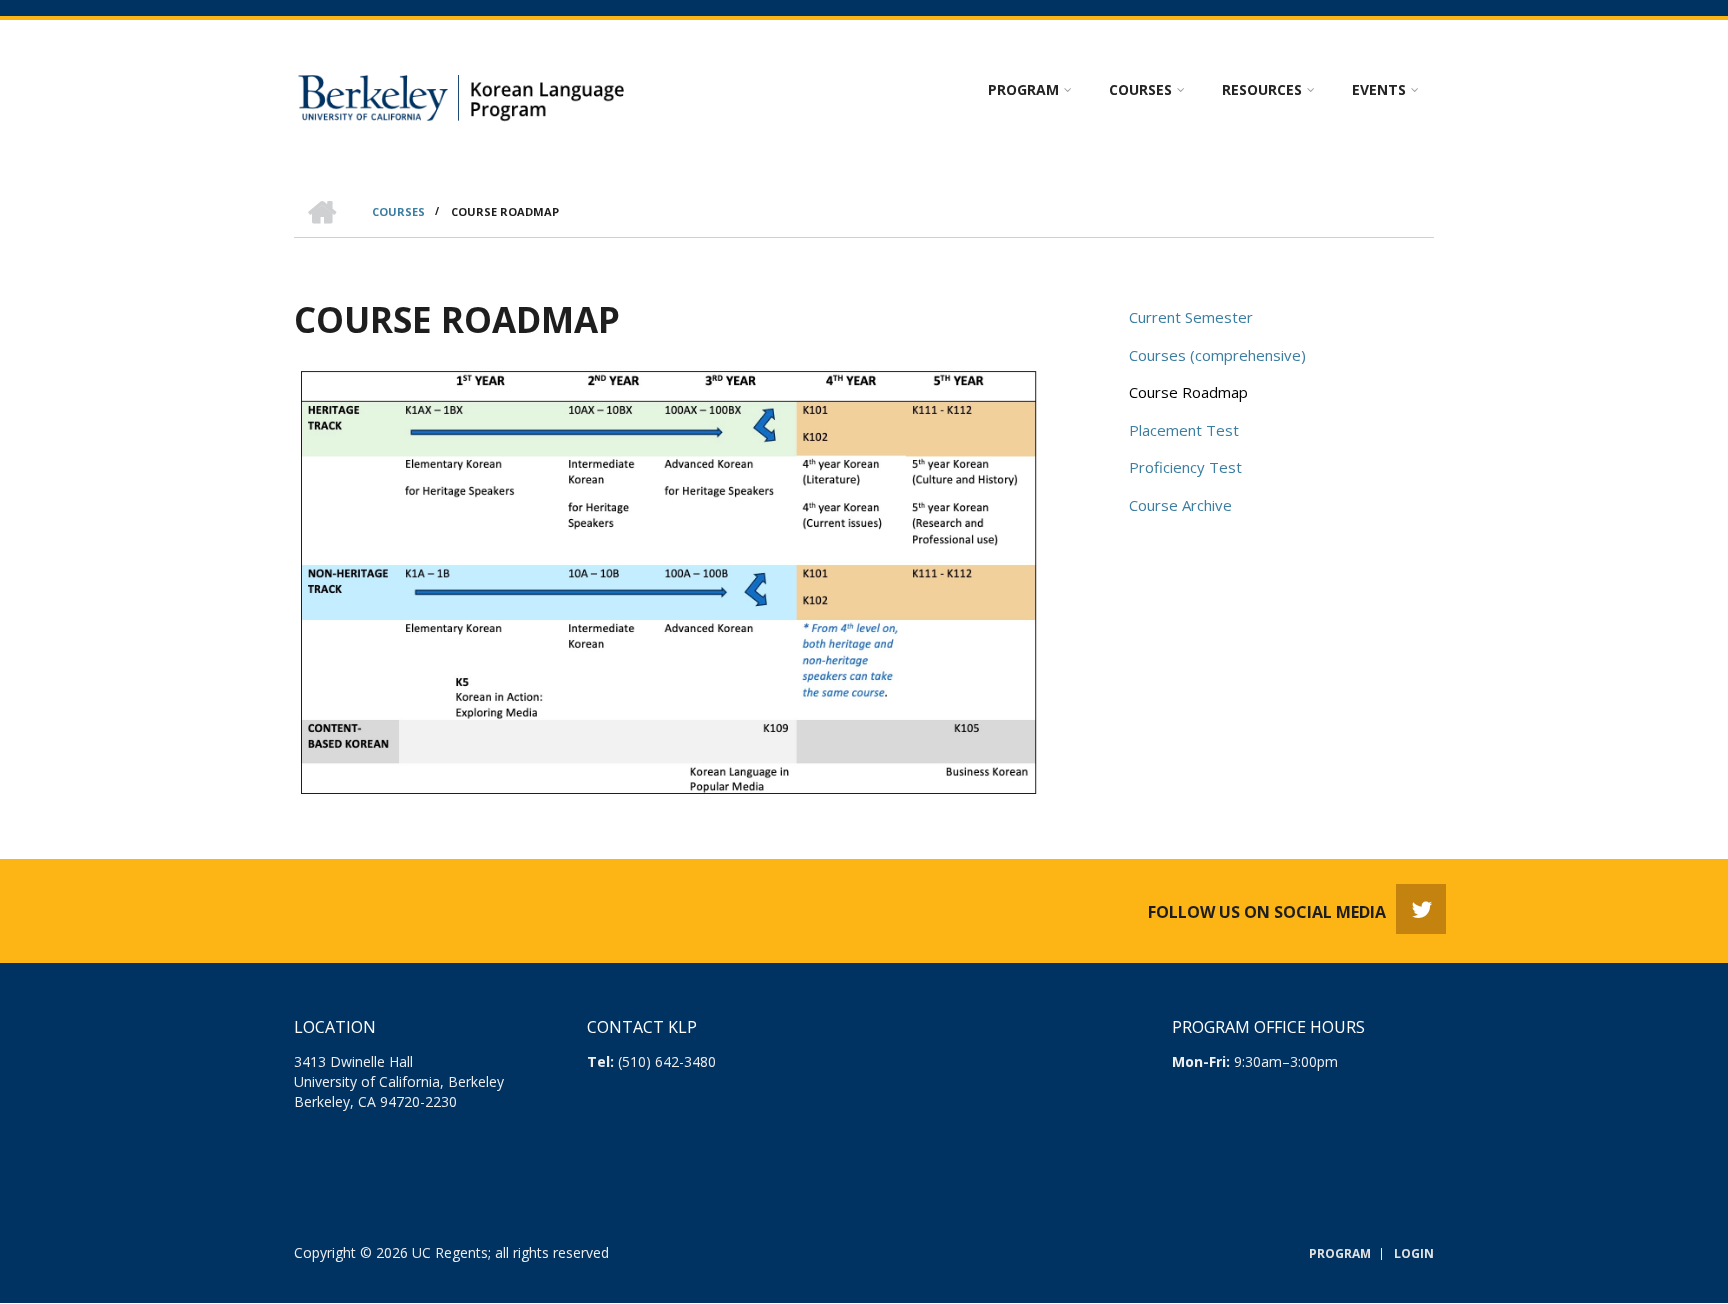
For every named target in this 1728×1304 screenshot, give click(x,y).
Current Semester (1191, 317)
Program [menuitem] (1023, 89)
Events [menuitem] (1379, 89)
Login (1414, 1254)
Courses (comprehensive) (1217, 355)
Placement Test (1184, 430)
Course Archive (1180, 505)
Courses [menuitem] (1140, 89)
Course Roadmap (1188, 392)
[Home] (466, 94)
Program (1340, 1254)
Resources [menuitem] (1262, 89)
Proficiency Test (1185, 467)
